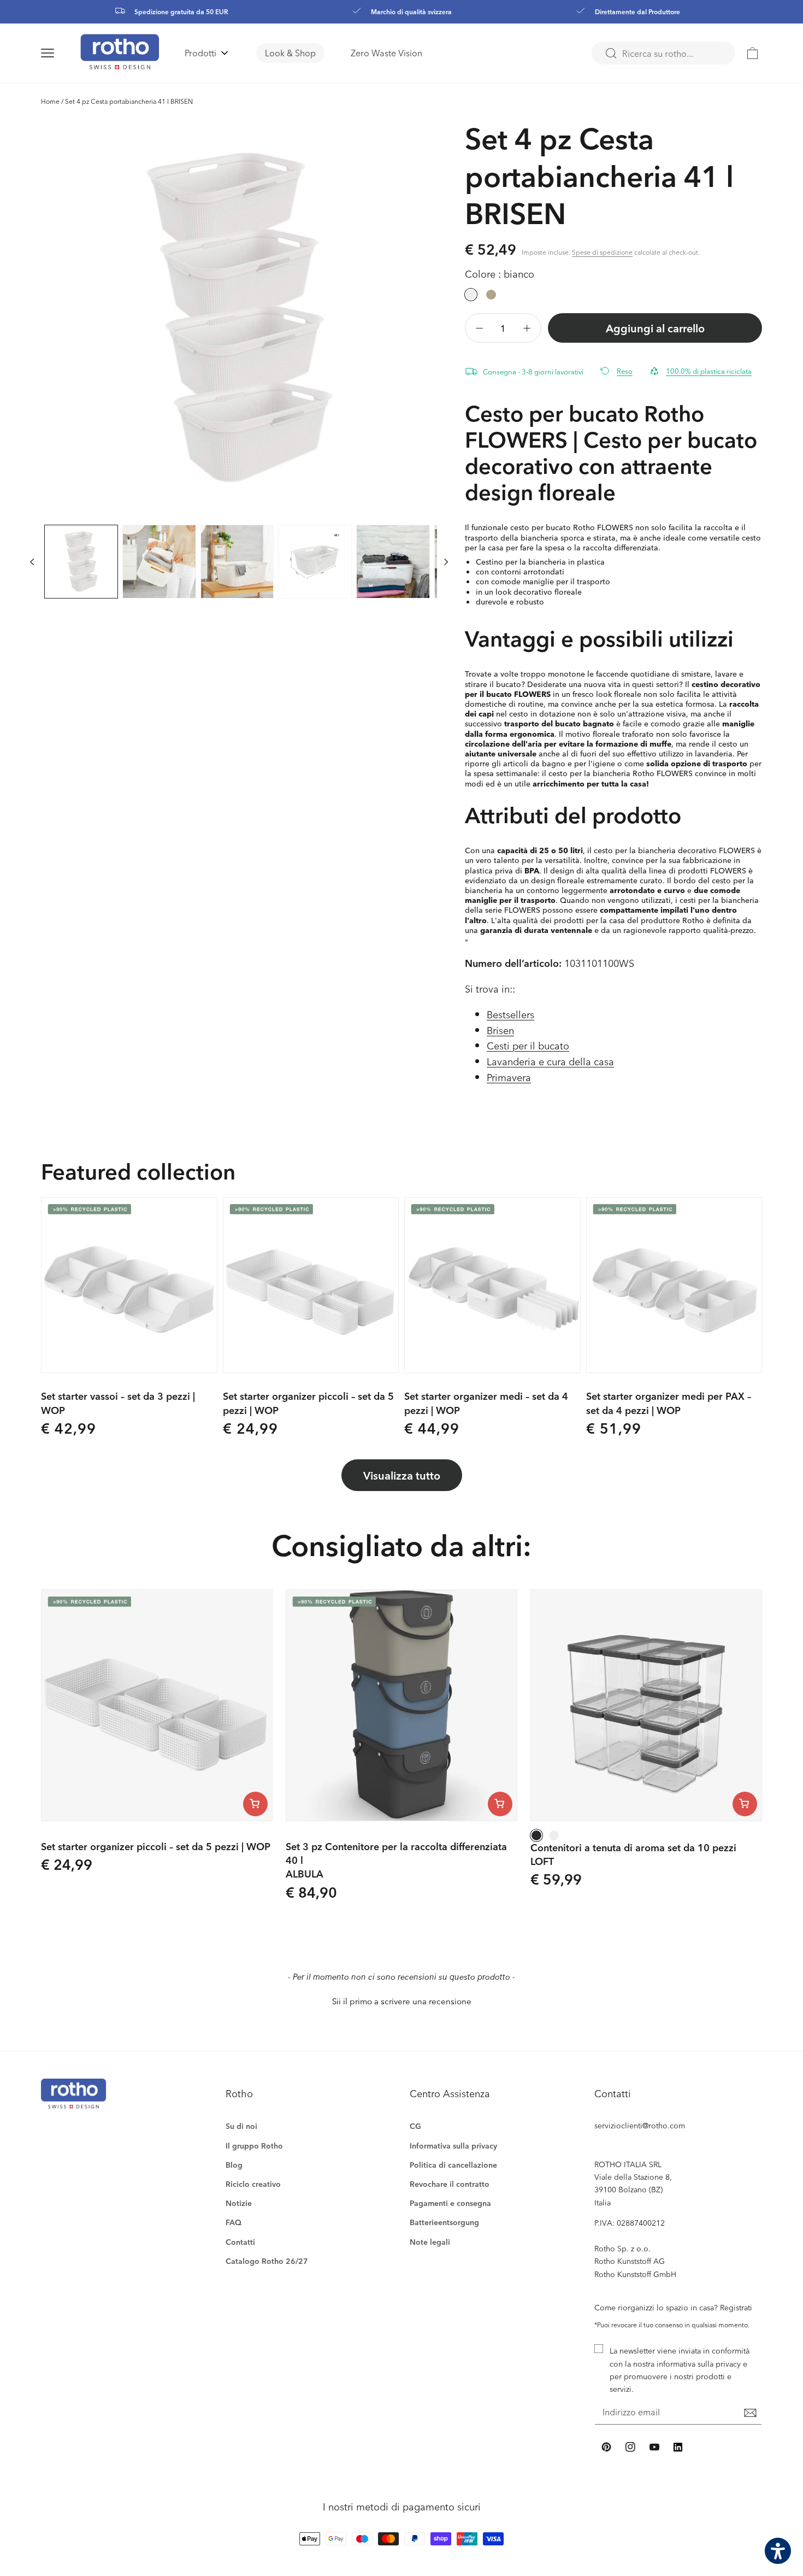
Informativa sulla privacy (453, 2146)
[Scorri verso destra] (446, 562)
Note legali (430, 2242)
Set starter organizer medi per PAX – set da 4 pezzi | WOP (669, 1403)
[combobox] (663, 53)
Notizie (239, 2203)
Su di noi (241, 2126)
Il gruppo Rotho (254, 2146)
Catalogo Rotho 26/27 (267, 2261)
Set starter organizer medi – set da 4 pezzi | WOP (486, 1403)
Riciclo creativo (253, 2184)
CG (415, 2126)
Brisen (500, 1030)
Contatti (240, 2242)
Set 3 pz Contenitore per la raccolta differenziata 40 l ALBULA (396, 1860)
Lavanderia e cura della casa (550, 1061)
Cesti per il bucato (528, 1045)
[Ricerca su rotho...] (611, 54)
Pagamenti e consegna (450, 2203)
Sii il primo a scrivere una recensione (402, 2001)
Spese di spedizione (602, 252)
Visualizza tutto (402, 1475)
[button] (61, 53)
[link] (753, 53)
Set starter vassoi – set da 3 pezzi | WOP (118, 1403)
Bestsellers (510, 1014)
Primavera (509, 1077)
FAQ (234, 2222)
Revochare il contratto (450, 2184)
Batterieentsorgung (444, 2222)
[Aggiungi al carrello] (255, 1804)
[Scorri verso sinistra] (32, 562)
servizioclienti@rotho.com (640, 2125)
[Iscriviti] (750, 2413)
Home (50, 101)
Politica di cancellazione (453, 2165)
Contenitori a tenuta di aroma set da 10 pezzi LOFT (633, 1854)
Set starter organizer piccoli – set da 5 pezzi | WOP (308, 1403)
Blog (234, 2165)
